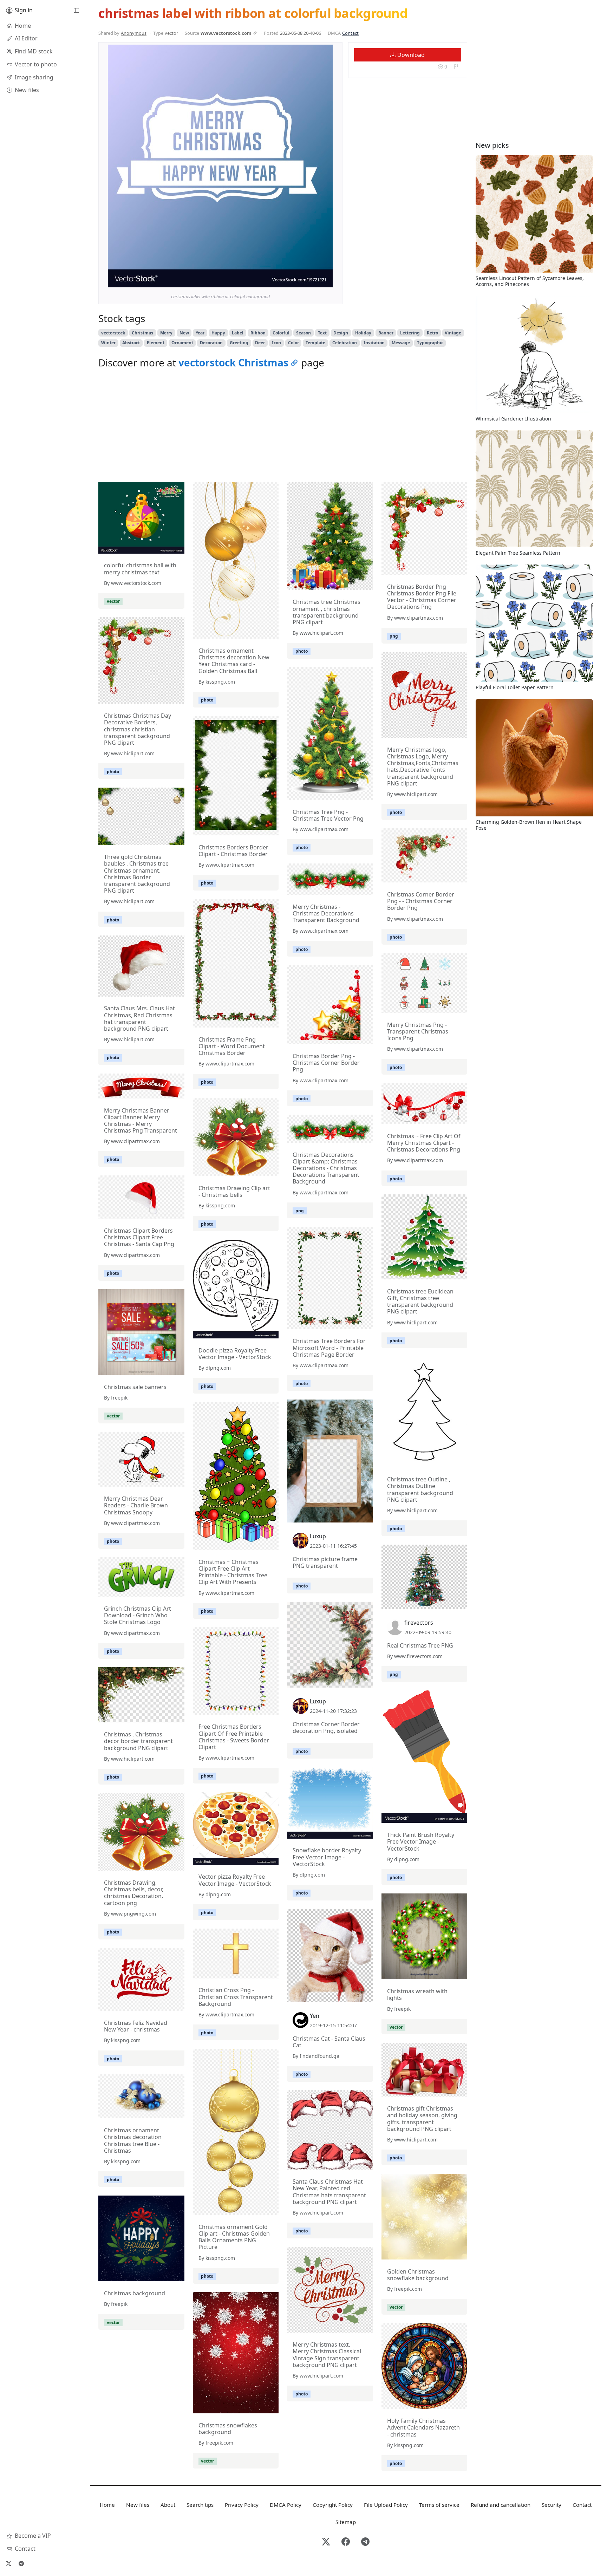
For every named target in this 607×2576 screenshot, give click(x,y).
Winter (108, 343)
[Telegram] (21, 2563)
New (184, 333)
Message (401, 343)
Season (303, 333)
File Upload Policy (386, 2505)
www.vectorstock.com (226, 33)
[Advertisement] (283, 427)
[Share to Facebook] (313, 280)
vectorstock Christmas (233, 363)
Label (238, 333)
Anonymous (134, 33)
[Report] (456, 67)
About (168, 2505)
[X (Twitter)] (8, 2563)
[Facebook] (346, 2542)
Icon (276, 343)
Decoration (211, 343)
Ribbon (258, 333)
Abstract (131, 343)
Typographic (430, 343)
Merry (166, 333)
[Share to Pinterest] (326, 280)
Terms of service (439, 2505)
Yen (315, 2016)
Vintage (453, 333)
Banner (386, 333)
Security (551, 2505)
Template (315, 343)
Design (341, 333)
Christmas (142, 333)
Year (200, 333)
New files (138, 2505)
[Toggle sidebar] (76, 11)
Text (322, 333)
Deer (260, 343)
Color (293, 343)
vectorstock (113, 333)
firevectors (419, 1623)
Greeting (239, 343)
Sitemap (346, 2522)
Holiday (363, 333)
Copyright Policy (333, 2505)
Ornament (182, 343)
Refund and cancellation (501, 2505)
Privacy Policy (242, 2505)
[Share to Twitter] (300, 280)
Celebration (345, 343)
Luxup (318, 1536)
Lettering (410, 333)
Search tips (200, 2505)
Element (156, 343)
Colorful (281, 333)
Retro (432, 333)
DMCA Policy (286, 2505)
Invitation (374, 343)
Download (410, 55)
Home (107, 2505)
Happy (218, 333)
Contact (350, 33)
